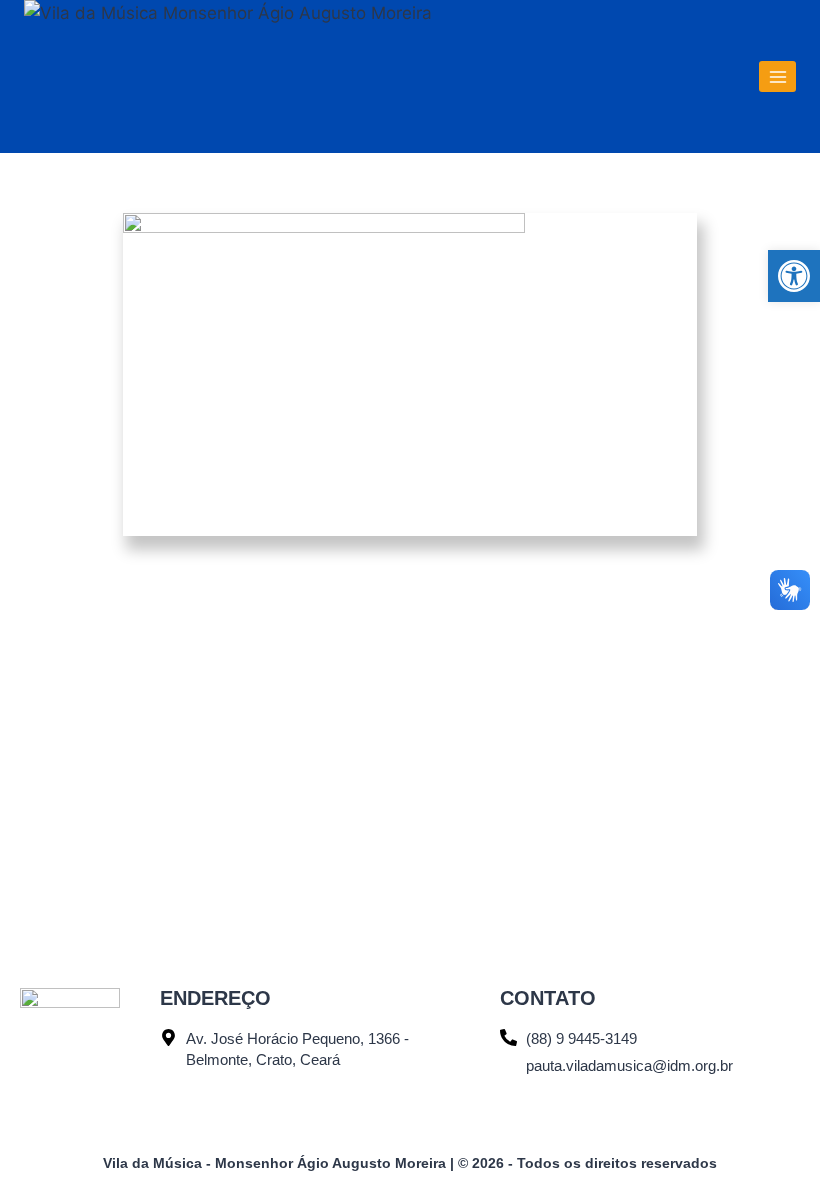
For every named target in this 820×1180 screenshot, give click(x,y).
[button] (794, 276)
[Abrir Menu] (777, 76)
